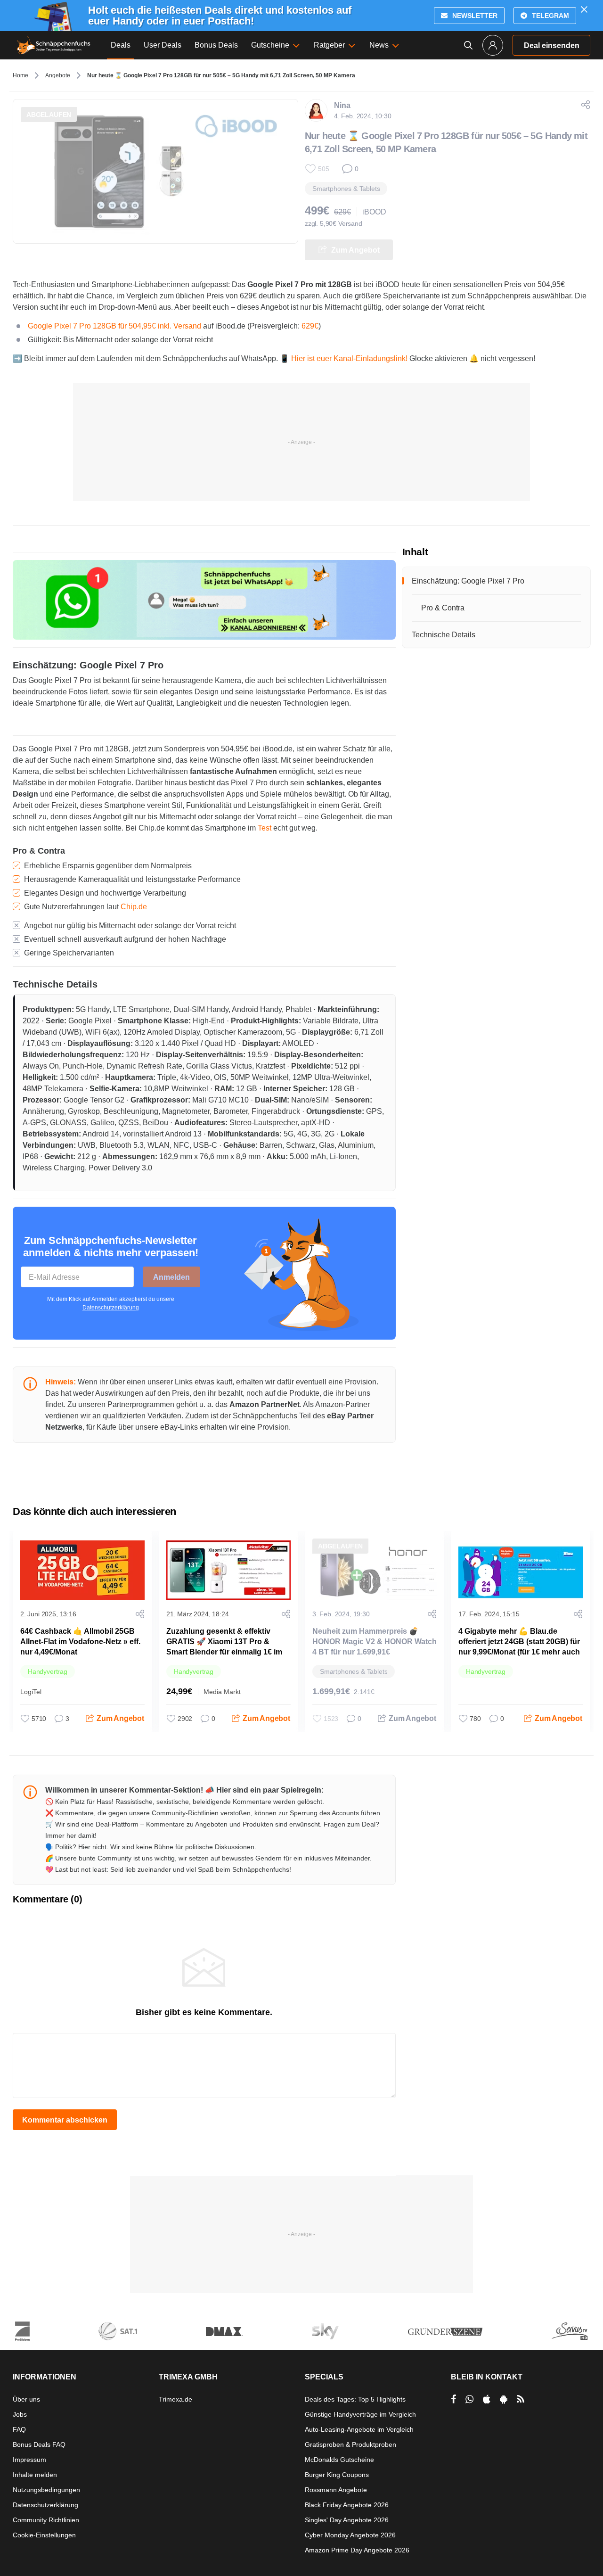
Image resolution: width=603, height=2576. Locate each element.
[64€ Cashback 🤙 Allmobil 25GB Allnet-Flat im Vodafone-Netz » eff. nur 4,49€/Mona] (82, 1570)
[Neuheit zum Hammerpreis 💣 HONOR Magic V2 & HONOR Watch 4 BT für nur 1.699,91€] (375, 1570)
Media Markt (222, 1692)
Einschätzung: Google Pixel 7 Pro (468, 581)
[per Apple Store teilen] (487, 2399)
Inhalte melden (35, 2475)
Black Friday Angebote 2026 (347, 2505)
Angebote (58, 75)
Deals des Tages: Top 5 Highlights (355, 2399)
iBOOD (374, 212)
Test (265, 828)
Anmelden (171, 1277)
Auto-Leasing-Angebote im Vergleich (359, 2429)
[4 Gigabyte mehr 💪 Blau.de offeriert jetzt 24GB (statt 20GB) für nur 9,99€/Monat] (521, 1570)
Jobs (20, 2414)
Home (20, 75)
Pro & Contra (443, 608)
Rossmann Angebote (336, 2490)
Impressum (29, 2460)
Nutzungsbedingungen (46, 2490)
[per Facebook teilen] (453, 2399)
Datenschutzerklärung (111, 1308)
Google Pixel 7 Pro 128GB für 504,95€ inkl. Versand (114, 326)
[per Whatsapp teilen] (469, 2399)
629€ (310, 326)
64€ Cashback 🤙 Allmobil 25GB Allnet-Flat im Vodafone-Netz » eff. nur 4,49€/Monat (80, 1642)
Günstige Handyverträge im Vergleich (360, 2414)
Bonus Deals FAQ (39, 2444)
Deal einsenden (552, 45)
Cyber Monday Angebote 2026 (350, 2535)
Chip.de (134, 907)
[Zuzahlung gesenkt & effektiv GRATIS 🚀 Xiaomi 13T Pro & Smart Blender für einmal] (228, 1570)
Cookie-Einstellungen (44, 2535)
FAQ (19, 2429)
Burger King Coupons (337, 2475)
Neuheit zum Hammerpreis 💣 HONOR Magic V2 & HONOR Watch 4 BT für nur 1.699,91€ (375, 1642)
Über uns (26, 2399)
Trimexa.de (175, 2399)
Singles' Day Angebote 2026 (347, 2520)
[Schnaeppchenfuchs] (54, 45)
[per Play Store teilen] (504, 2399)
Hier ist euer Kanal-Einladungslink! (349, 358)
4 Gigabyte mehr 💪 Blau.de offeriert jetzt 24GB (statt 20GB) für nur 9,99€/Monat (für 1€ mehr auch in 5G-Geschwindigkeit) (519, 1647)
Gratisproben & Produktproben (350, 2444)
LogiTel (31, 1692)
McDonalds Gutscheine (339, 2460)
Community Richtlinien (46, 2520)
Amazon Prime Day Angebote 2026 (357, 2550)
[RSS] (521, 2399)
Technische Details (444, 635)
